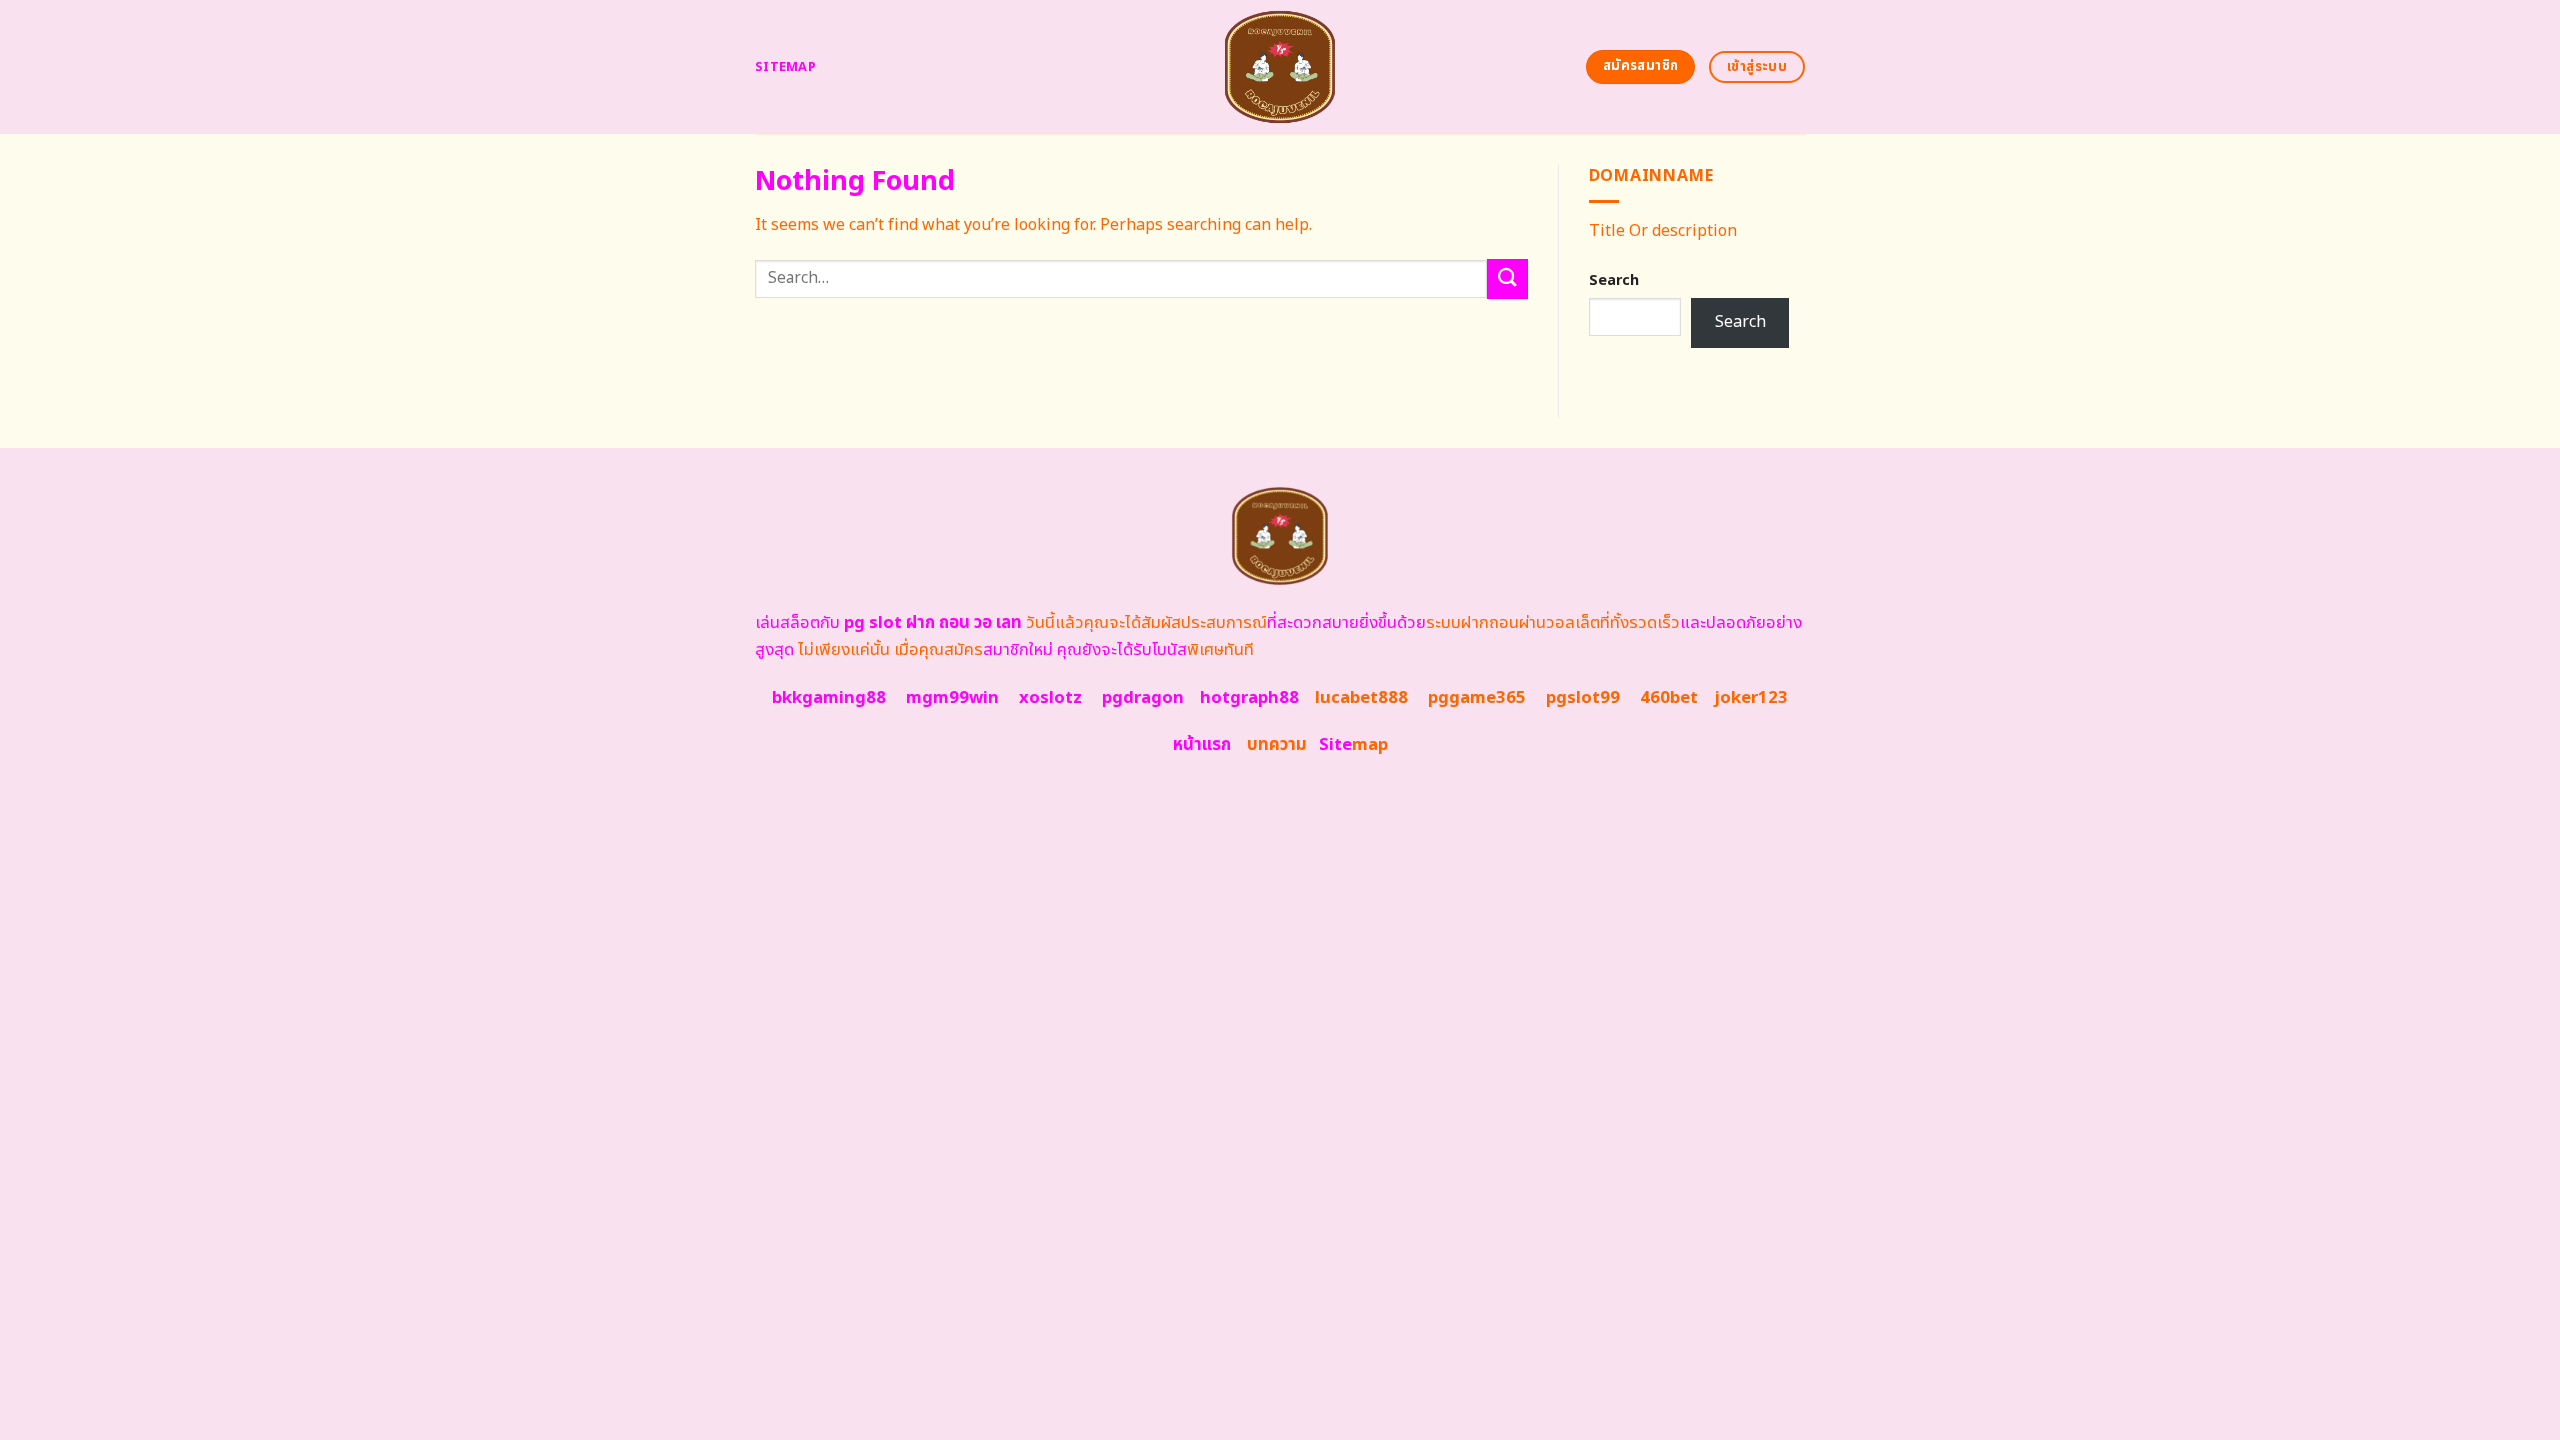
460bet (1669, 698)
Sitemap (785, 67)
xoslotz (1050, 698)
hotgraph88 (1249, 698)
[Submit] (1507, 278)
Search (1614, 280)
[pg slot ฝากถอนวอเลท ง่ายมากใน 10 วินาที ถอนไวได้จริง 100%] (1280, 67)
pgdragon (1143, 698)
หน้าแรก (1202, 745)
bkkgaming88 (829, 698)
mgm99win (952, 698)
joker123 (1751, 698)
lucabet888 (1361, 698)
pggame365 (1477, 698)
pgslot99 (1583, 698)
